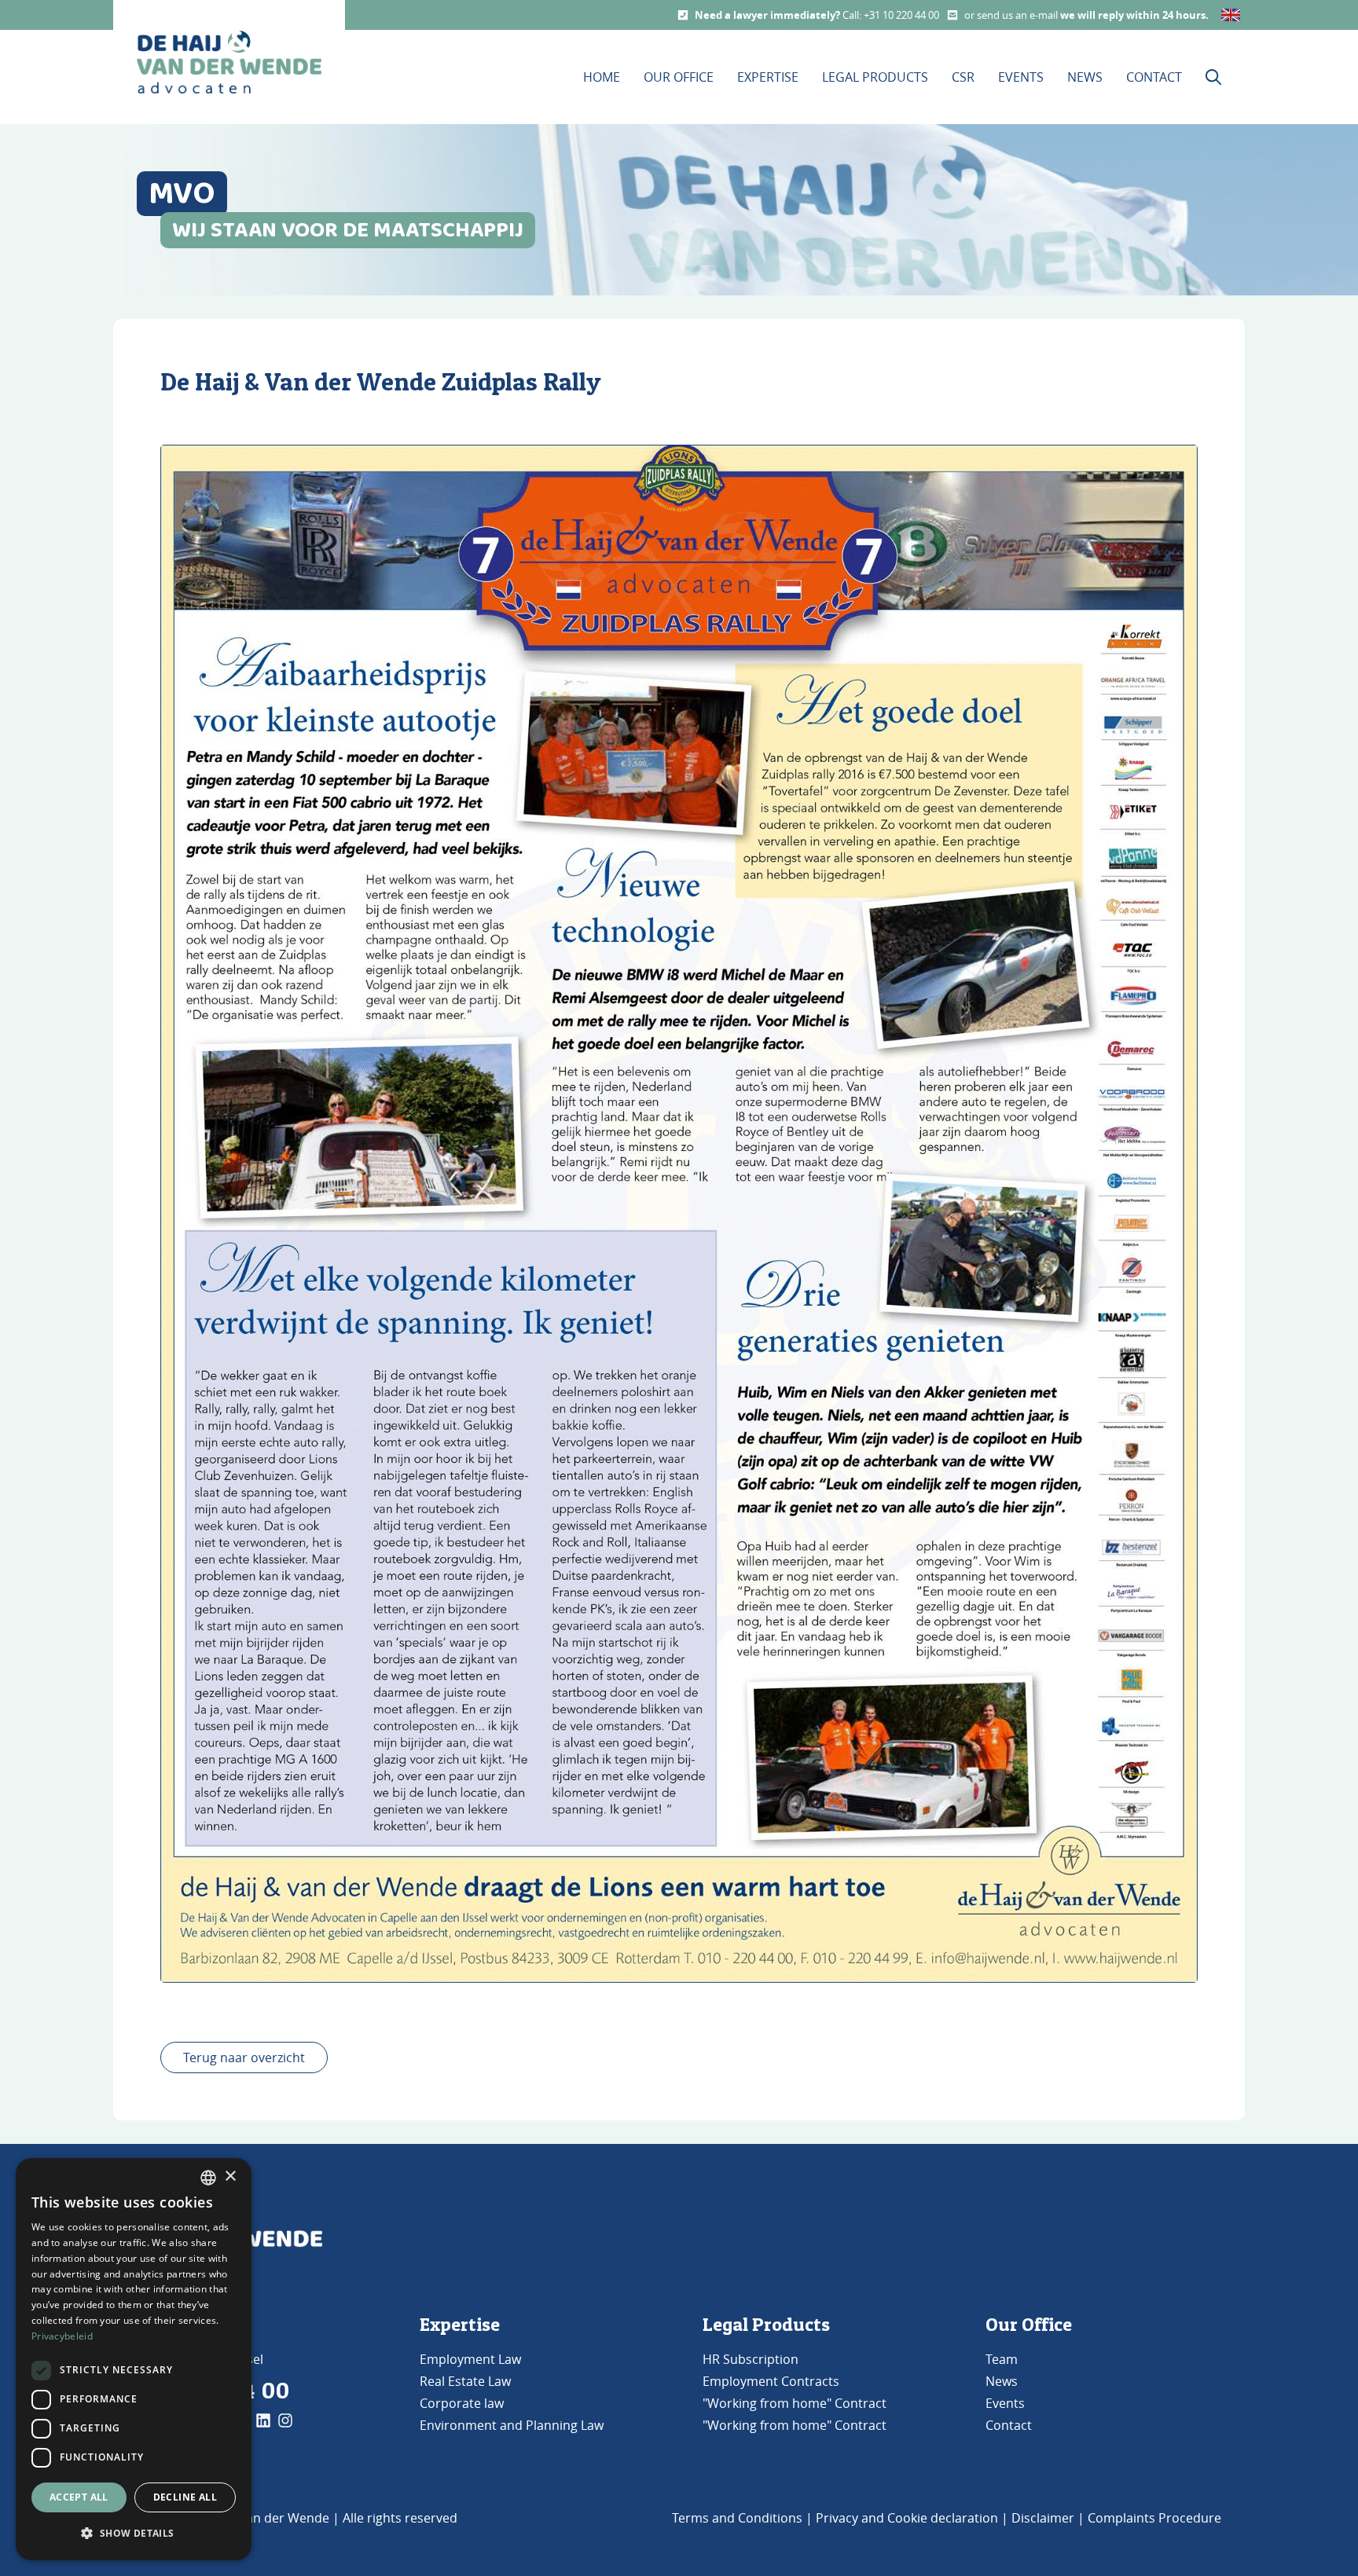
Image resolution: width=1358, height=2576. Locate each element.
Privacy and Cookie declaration (907, 2518)
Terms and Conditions (737, 2518)
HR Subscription (751, 2359)
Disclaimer (1043, 2518)
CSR (963, 77)
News (1085, 77)
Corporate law (462, 2403)
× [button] (230, 2177)
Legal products (875, 77)
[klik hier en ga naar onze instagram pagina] (285, 2420)
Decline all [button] (185, 2497)
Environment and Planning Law (512, 2425)
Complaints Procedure (1154, 2518)
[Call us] (683, 15)
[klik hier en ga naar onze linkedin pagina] (263, 2420)
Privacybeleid (62, 2336)
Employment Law (470, 2359)
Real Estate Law (465, 2381)
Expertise (768, 77)
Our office (679, 77)
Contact (1154, 77)
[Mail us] (952, 15)
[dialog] (134, 2359)
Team (1002, 2359)
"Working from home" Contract (795, 2403)
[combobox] (208, 2178)
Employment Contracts (771, 2381)
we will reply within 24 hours (1133, 15)
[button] (134, 2534)
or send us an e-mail (1012, 15)
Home (602, 77)
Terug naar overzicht (244, 2058)
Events (1021, 77)
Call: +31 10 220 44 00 (891, 15)
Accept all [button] (79, 2497)
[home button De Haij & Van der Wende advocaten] (229, 62)
